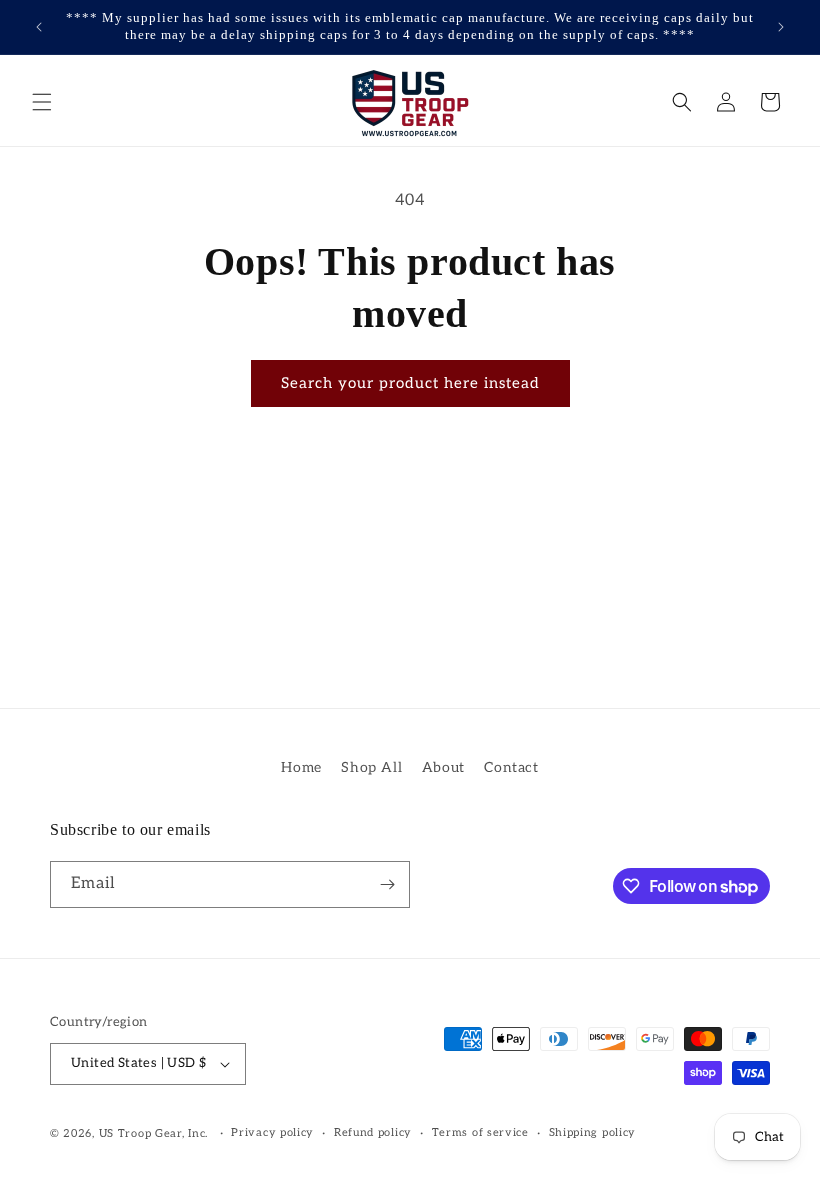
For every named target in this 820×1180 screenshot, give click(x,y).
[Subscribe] (387, 884)
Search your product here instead (410, 383)
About (443, 767)
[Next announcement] (781, 27)
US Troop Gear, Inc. (153, 1133)
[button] (42, 102)
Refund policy (373, 1132)
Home (301, 767)
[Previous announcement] (39, 27)
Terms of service (480, 1132)
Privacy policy (272, 1132)
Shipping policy (593, 1132)
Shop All (371, 767)
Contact (511, 767)
